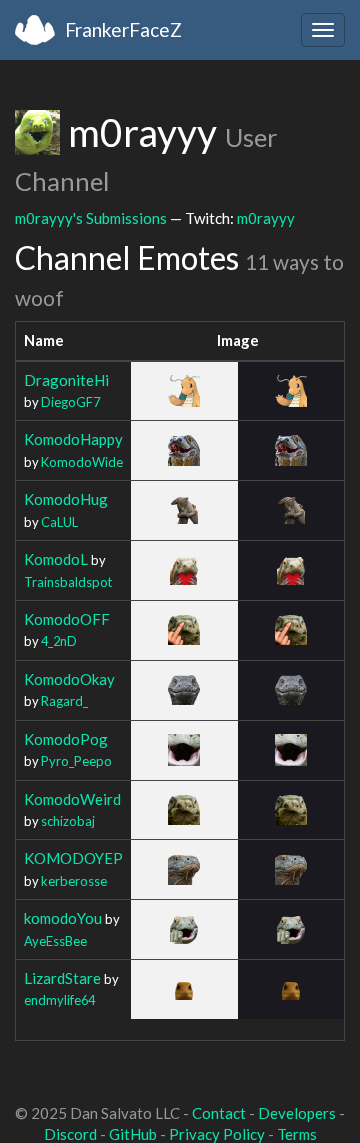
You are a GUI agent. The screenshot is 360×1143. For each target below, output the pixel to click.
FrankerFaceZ (123, 29)
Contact (219, 1113)
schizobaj (68, 821)
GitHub (133, 1134)
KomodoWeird (72, 799)
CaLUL (59, 522)
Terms (297, 1134)
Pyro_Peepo (76, 761)
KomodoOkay (69, 679)
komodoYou (63, 918)
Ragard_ (64, 701)
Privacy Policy (217, 1134)
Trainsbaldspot (68, 582)
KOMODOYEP (73, 858)
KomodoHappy (73, 439)
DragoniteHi (66, 380)
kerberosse (74, 881)
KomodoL (56, 559)
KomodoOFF (67, 619)
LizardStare (62, 978)
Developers (297, 1113)
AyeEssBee (55, 941)
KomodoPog (66, 739)
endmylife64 (59, 1000)
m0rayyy (266, 218)
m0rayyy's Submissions (91, 218)
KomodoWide (82, 462)
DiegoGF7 (70, 402)
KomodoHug (66, 499)
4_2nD (59, 641)
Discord (70, 1134)
